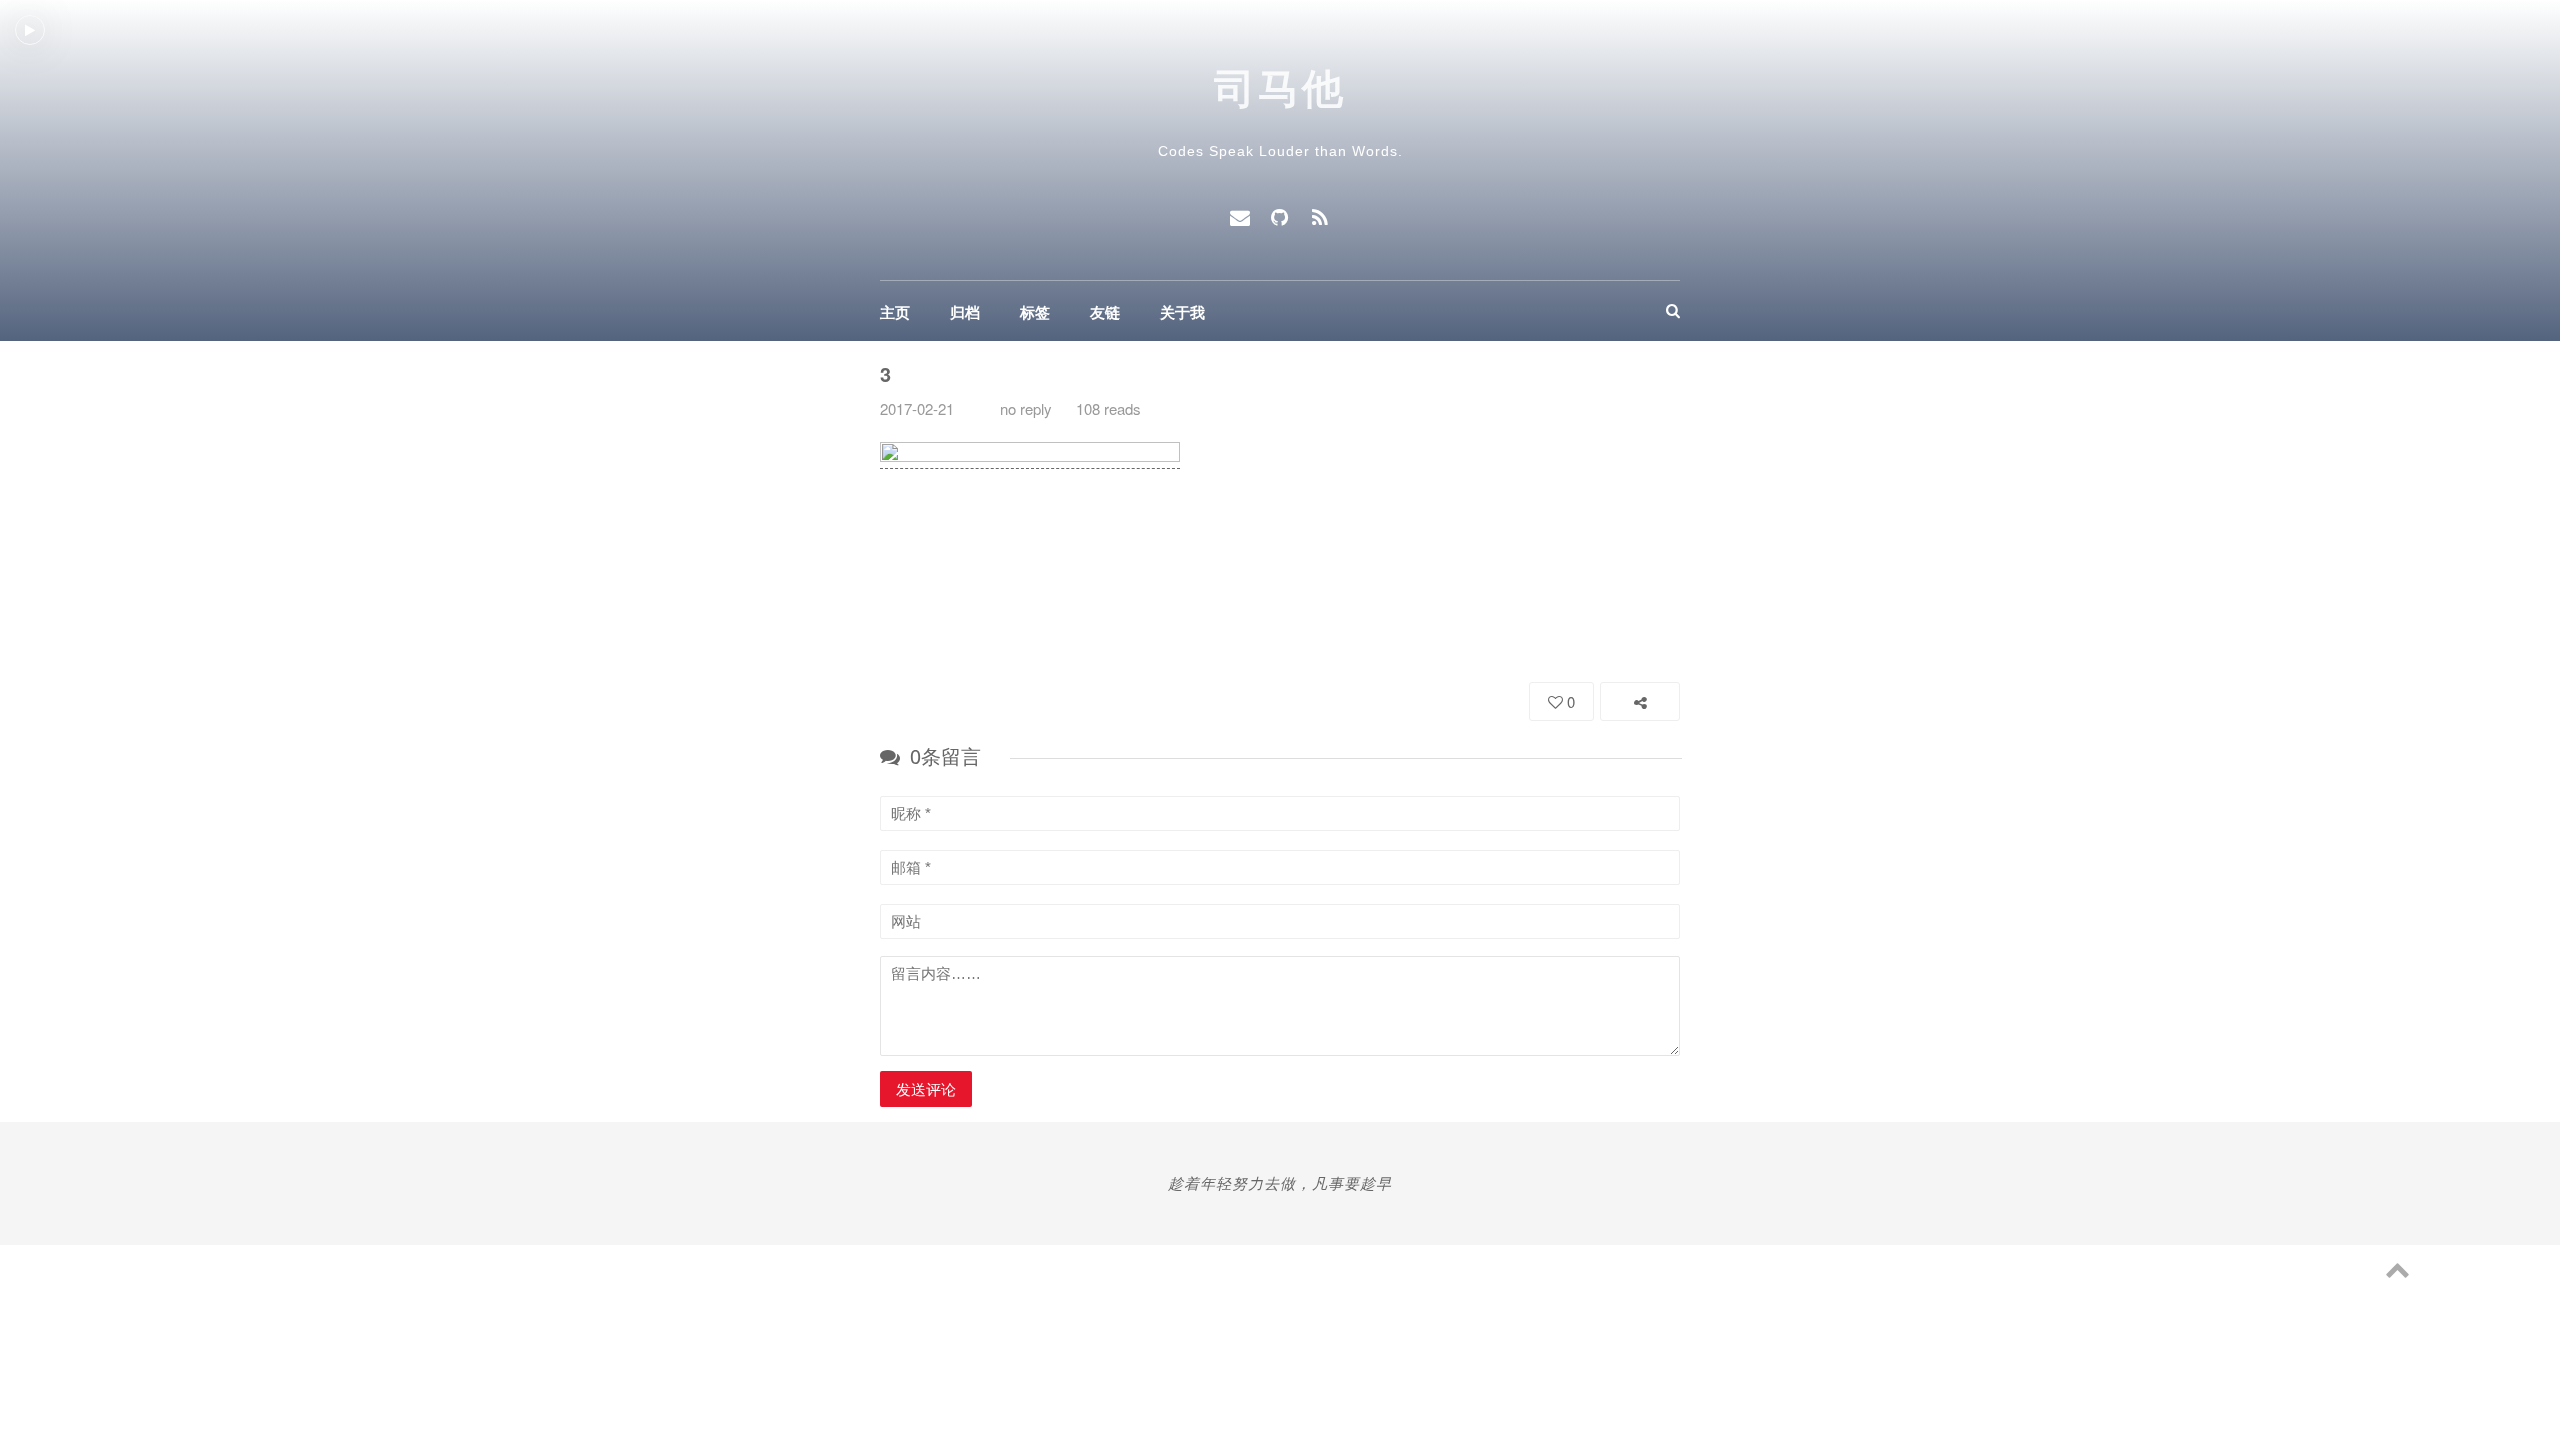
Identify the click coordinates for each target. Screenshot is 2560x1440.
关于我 (1182, 312)
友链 (1105, 312)
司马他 (1280, 89)
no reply (1026, 408)
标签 (1035, 312)
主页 (895, 312)
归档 (965, 312)
